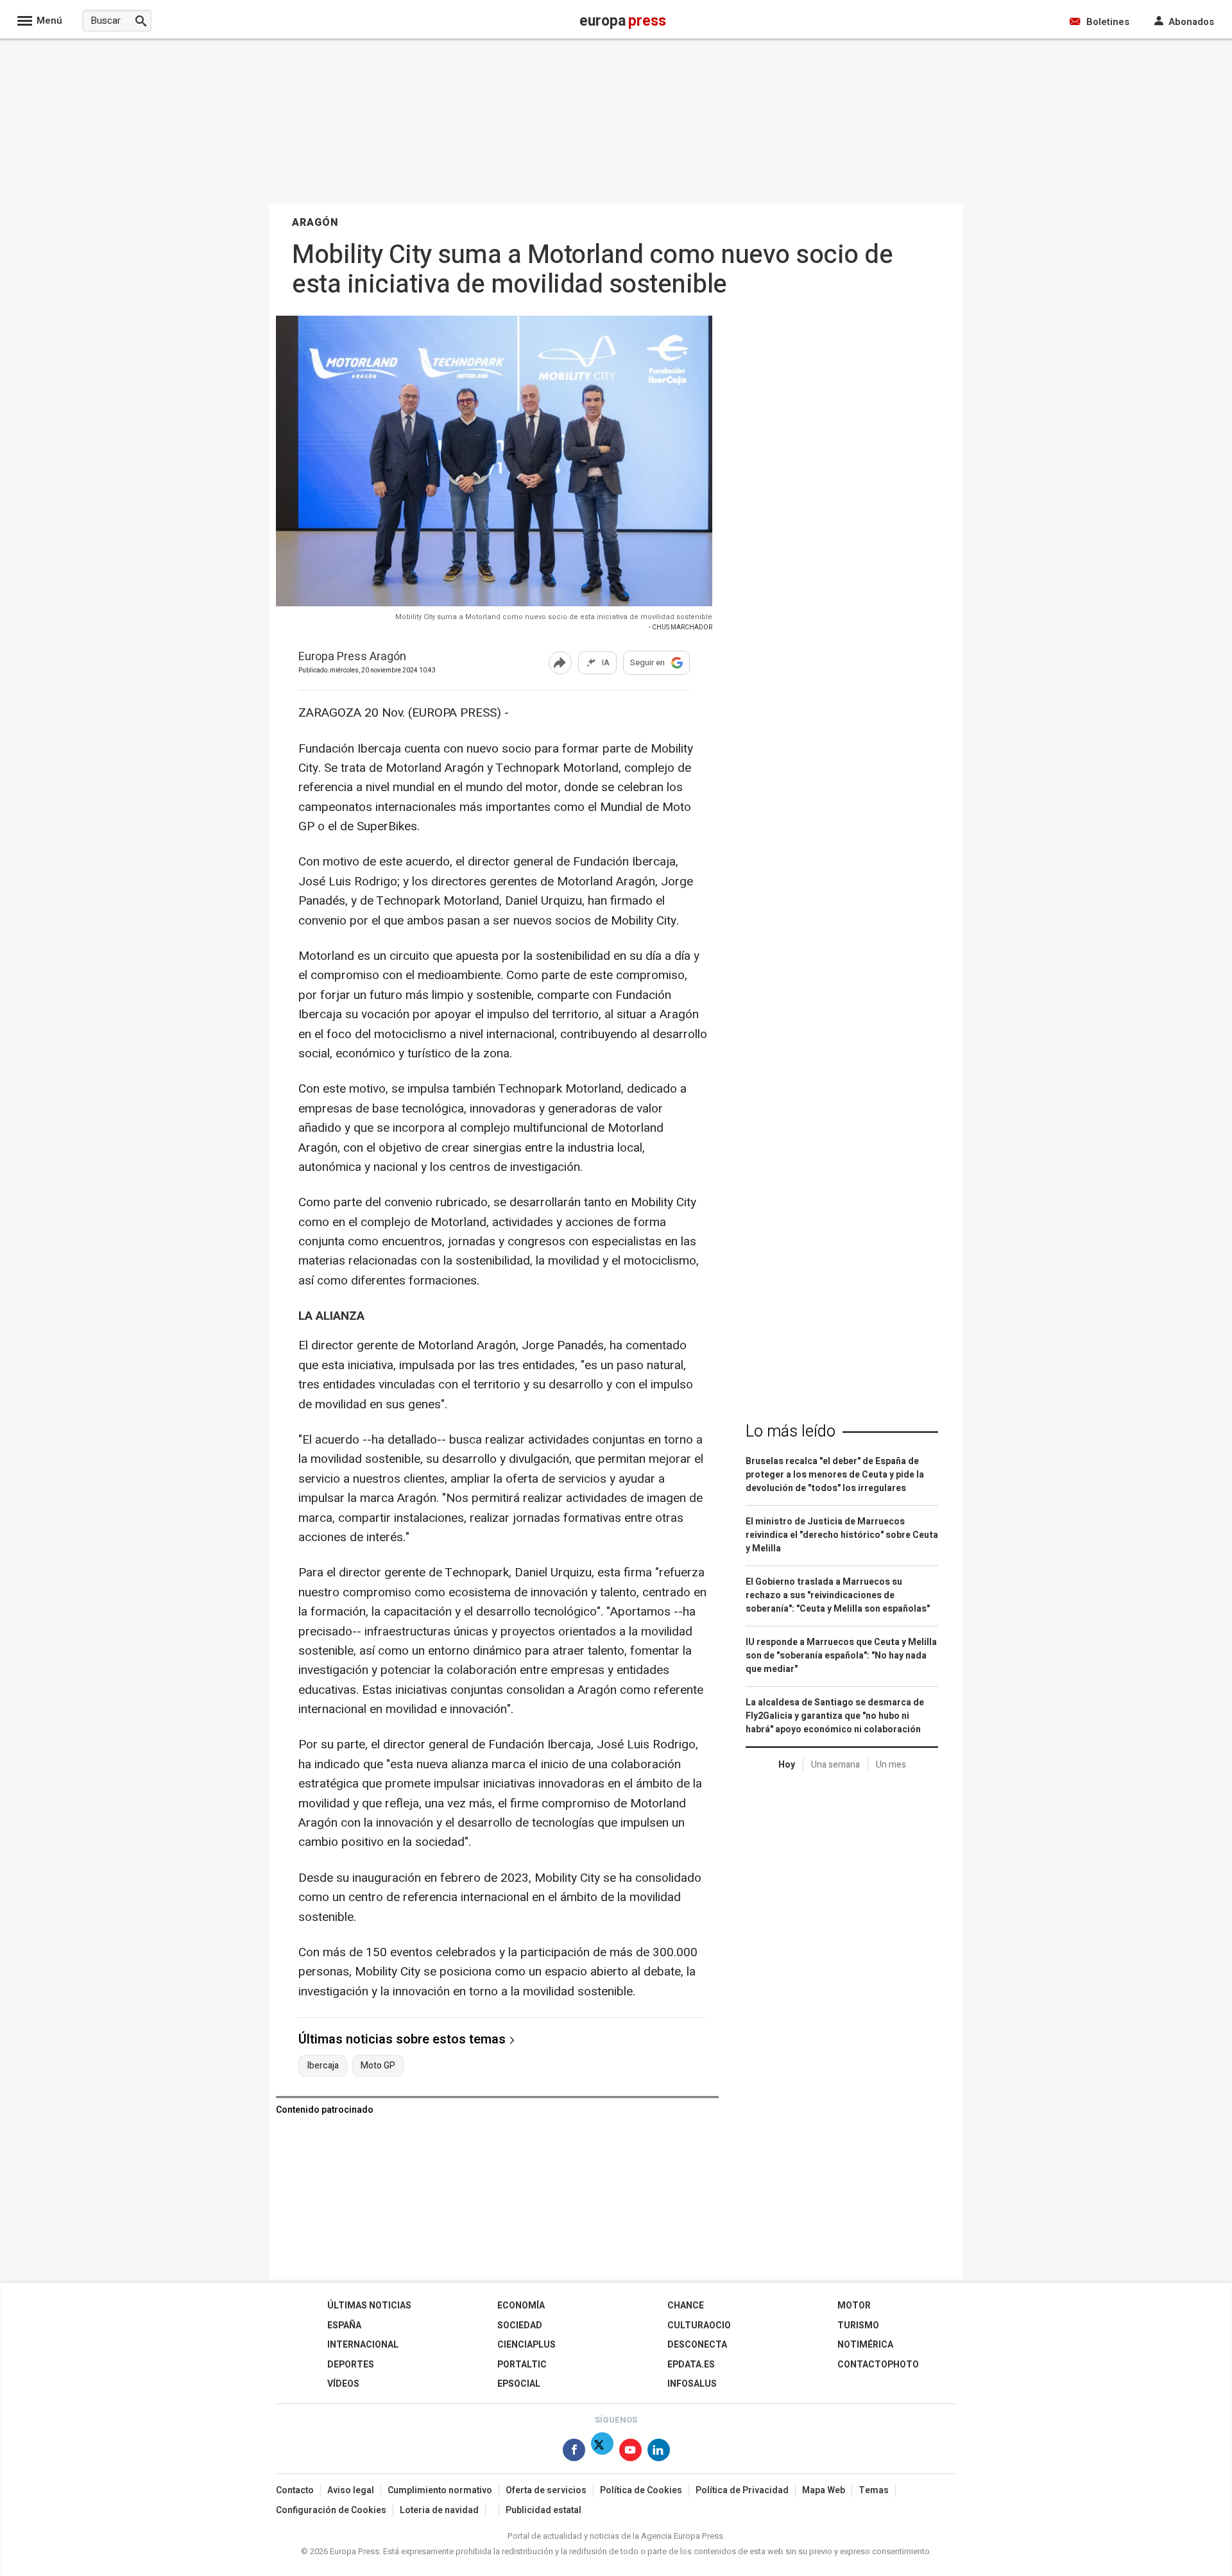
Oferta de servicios (546, 2490)
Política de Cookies (641, 2490)
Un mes (891, 1765)
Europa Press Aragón (352, 657)
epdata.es (691, 2365)
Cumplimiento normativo (440, 2490)
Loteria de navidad (439, 2510)
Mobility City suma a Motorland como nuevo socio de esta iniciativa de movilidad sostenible (554, 617)
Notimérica (865, 2345)
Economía (521, 2306)
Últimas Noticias (369, 2306)
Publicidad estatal (543, 2510)
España (344, 2325)
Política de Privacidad (742, 2490)
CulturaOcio (699, 2325)
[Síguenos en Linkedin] (659, 2452)
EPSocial (519, 2384)
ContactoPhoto (878, 2365)
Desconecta (697, 2345)
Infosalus (692, 2384)
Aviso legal (351, 2490)
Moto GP (378, 2066)
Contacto (295, 2490)
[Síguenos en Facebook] (574, 2452)
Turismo (858, 2325)
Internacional (363, 2345)
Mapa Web (824, 2490)
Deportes (351, 2365)
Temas (874, 2490)
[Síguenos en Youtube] (630, 2452)
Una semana (835, 1765)
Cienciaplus (526, 2345)
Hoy (787, 1765)
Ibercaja (323, 2066)
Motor (854, 2306)
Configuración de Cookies (331, 2510)
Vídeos (343, 2384)
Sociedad (520, 2325)
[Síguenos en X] (602, 2452)
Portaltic (522, 2365)
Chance (686, 2306)
